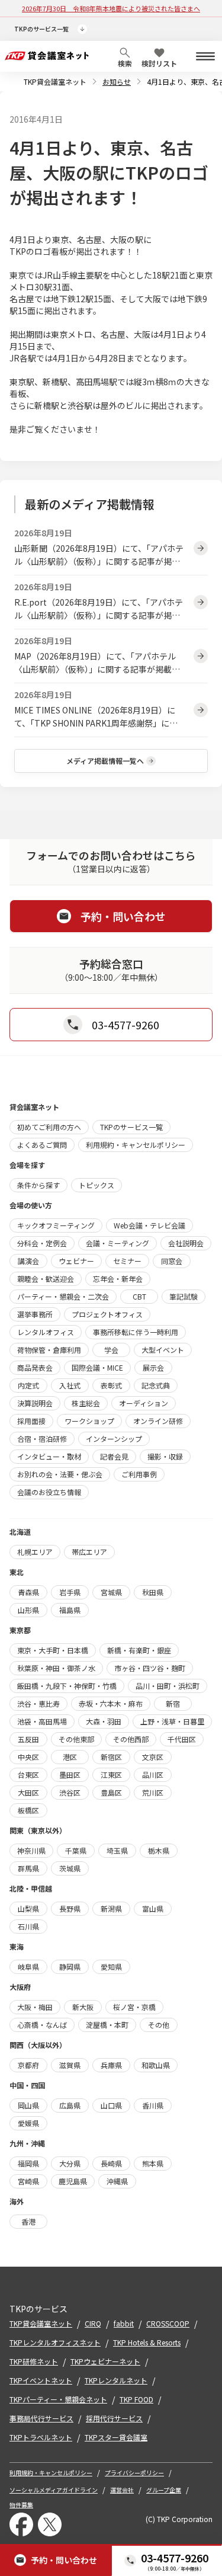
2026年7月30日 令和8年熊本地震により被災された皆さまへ (111, 8)
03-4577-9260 (175, 2558)
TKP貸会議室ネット (55, 81)
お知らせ (117, 81)
